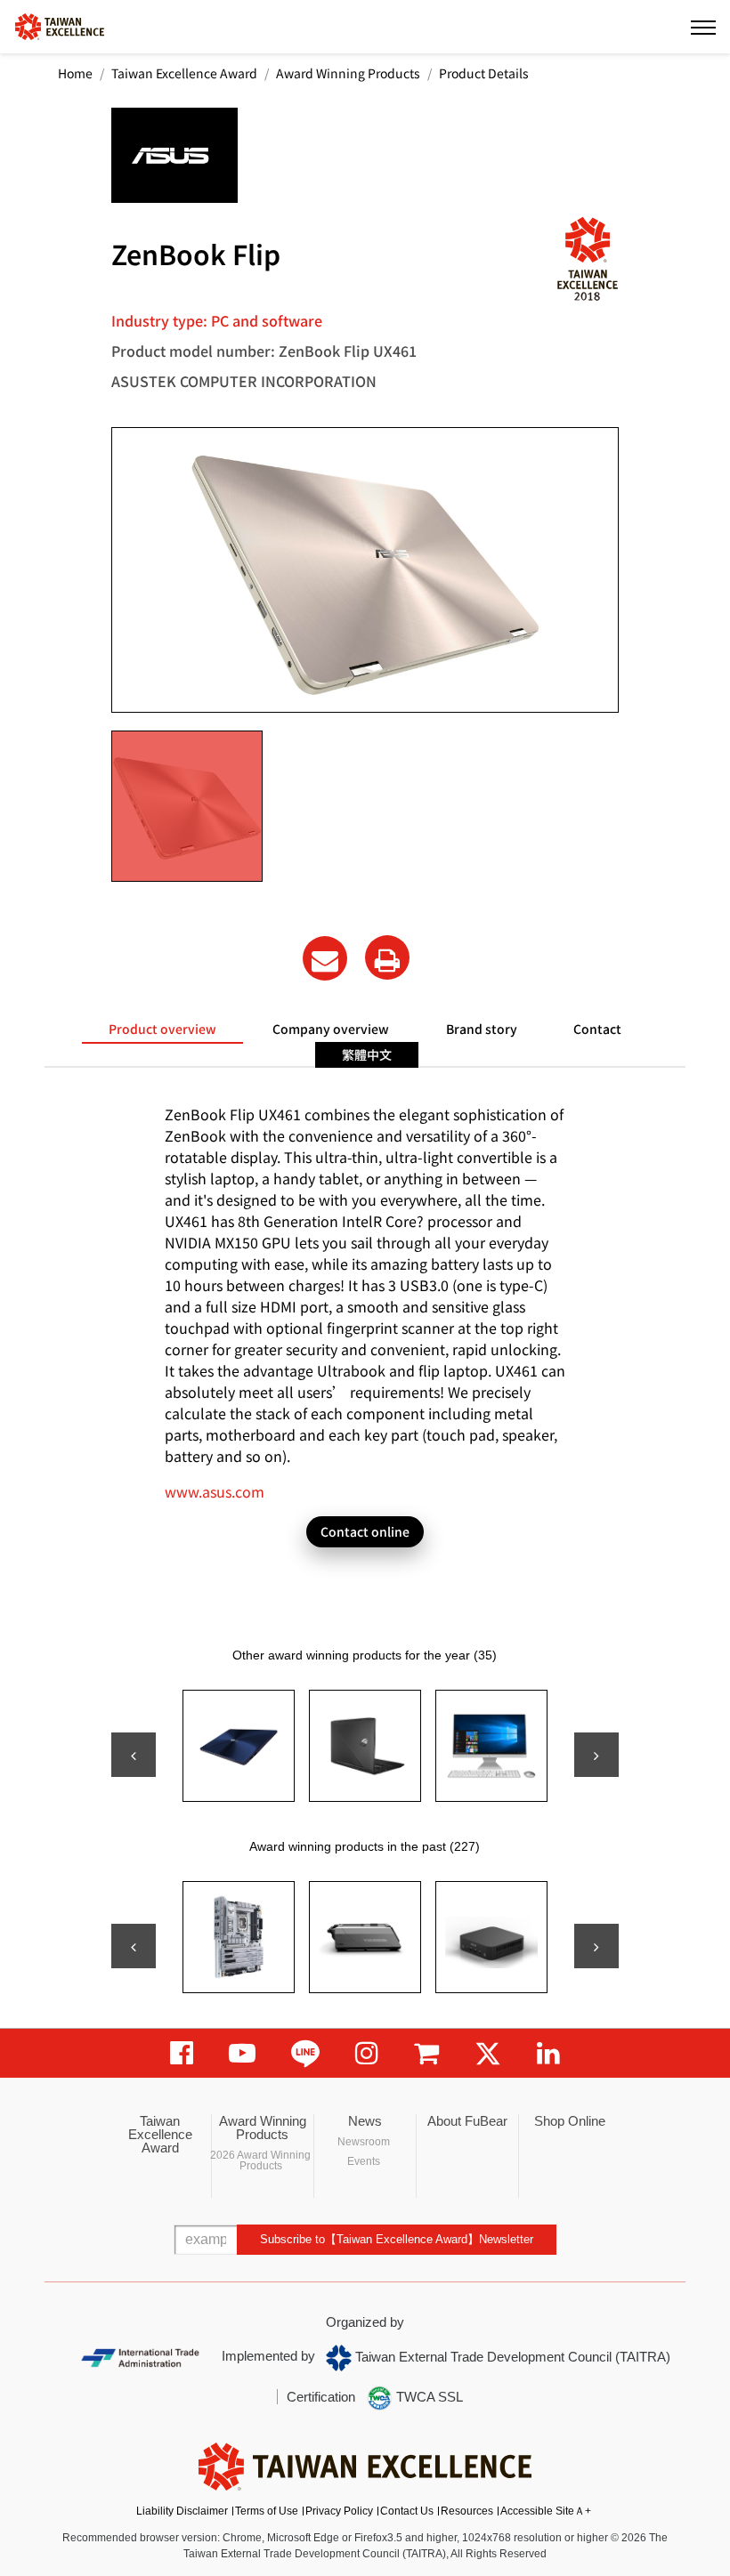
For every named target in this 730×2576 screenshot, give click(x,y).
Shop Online (570, 2121)
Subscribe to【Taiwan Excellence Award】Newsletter (397, 2239)
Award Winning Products (348, 73)
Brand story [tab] (482, 1029)
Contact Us (407, 2511)
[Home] (60, 25)
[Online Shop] (426, 2053)
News (365, 2121)
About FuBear (467, 2121)
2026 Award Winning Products (260, 2160)
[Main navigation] (703, 27)
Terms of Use (267, 2511)
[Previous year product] (134, 1946)
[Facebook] (182, 2053)
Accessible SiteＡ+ (546, 2511)
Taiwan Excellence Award (184, 73)
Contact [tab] (597, 1029)
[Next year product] (596, 1946)
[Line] (305, 2053)
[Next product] (596, 1755)
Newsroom (364, 2142)
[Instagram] (367, 2053)
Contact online (365, 1531)
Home (75, 73)
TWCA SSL (428, 2397)
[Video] (242, 2053)
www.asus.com (215, 1491)
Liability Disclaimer (182, 2511)
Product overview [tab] (162, 1029)
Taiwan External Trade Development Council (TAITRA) (511, 2357)
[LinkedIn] (548, 2053)
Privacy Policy (339, 2511)
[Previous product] (134, 1755)
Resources (467, 2511)
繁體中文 (367, 1054)
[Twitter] (488, 2053)
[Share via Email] (325, 958)
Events (364, 2161)
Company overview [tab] (331, 1029)
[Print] (387, 957)
